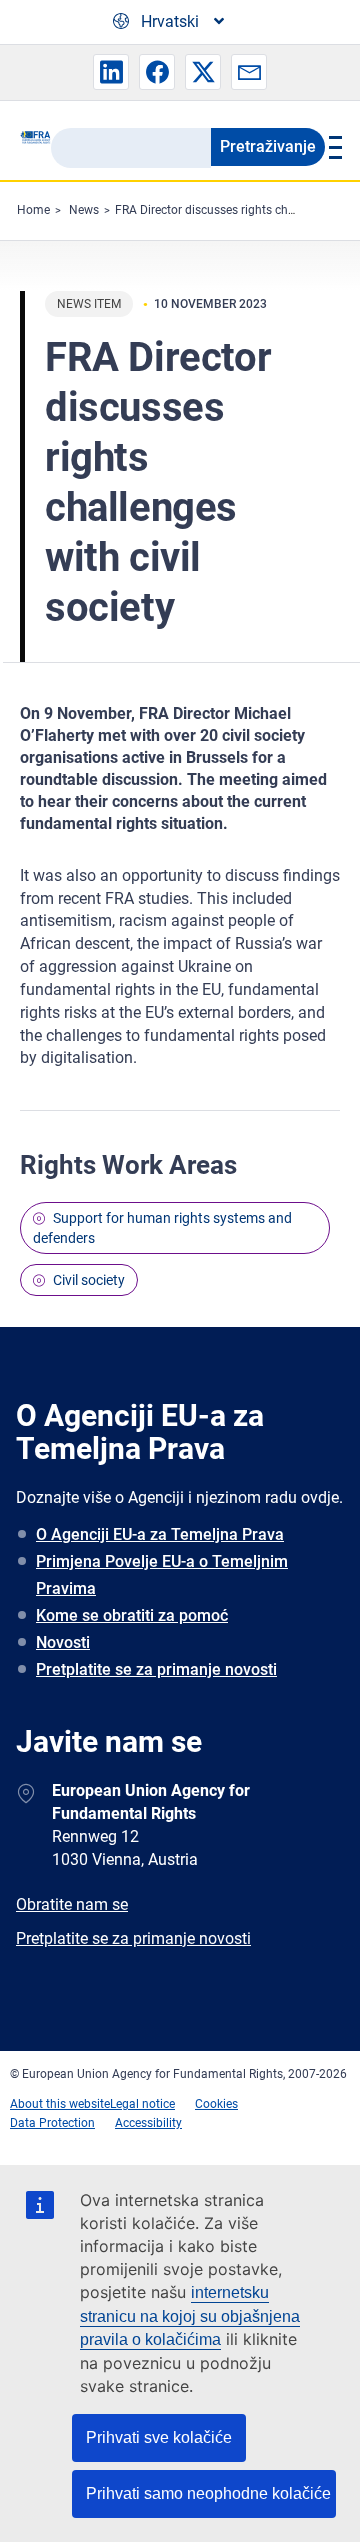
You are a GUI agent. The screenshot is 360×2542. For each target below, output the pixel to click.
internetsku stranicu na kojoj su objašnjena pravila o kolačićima (190, 2316)
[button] (111, 72)
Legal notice (142, 2104)
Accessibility (148, 2123)
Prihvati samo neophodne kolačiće (208, 2493)
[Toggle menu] (332, 147)
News (84, 210)
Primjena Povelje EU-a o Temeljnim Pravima (162, 1575)
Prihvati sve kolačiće (159, 2437)
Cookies (216, 2104)
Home (33, 210)
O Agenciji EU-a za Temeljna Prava (160, 1534)
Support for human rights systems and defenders (162, 1228)
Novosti (63, 1642)
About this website (60, 2104)
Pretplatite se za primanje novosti (156, 1669)
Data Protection (52, 2123)
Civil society (89, 1280)
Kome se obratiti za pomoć (132, 1615)
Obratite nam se (72, 1904)
